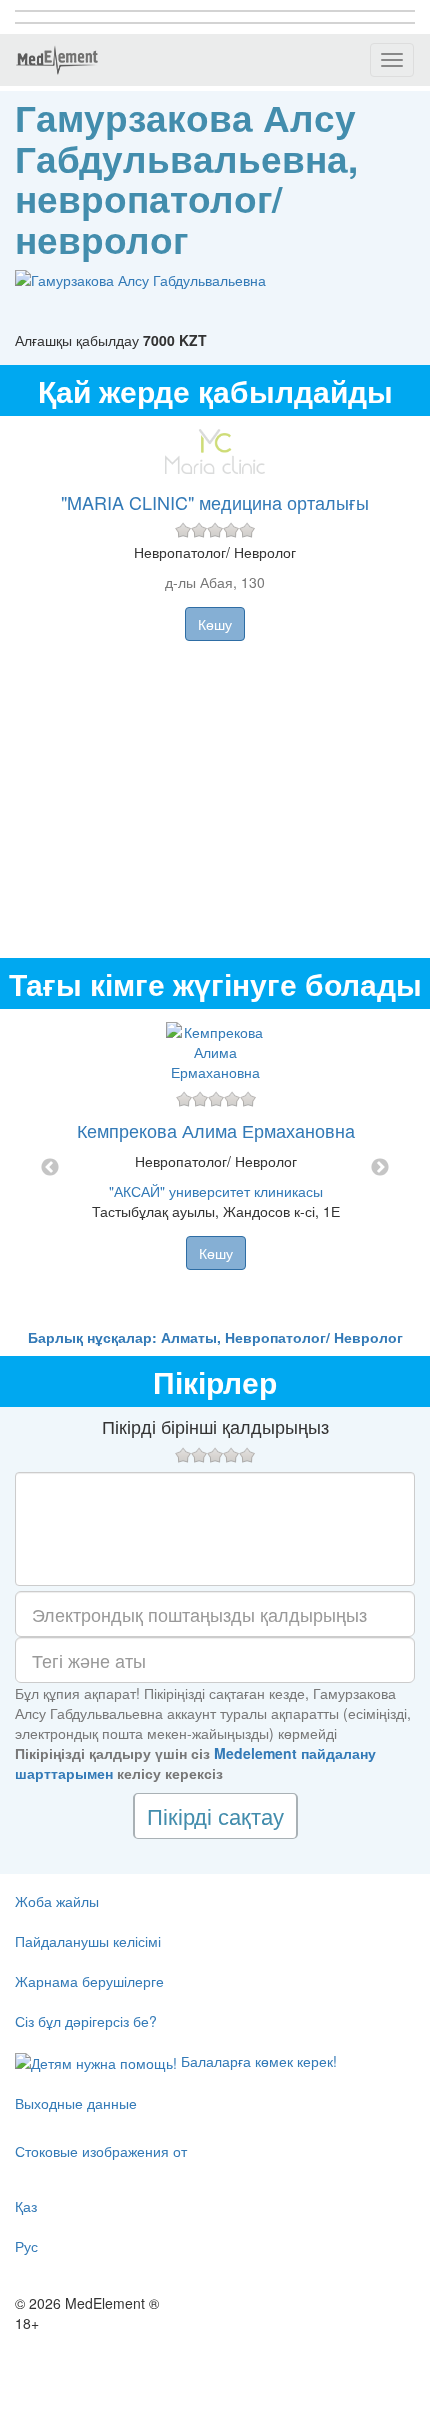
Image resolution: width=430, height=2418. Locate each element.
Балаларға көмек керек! (257, 2061)
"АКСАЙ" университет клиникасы (216, 1191)
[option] (215, 1168)
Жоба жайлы (57, 1901)
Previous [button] (50, 1168)
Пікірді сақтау (215, 1815)
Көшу (215, 624)
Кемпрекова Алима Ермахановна (216, 1130)
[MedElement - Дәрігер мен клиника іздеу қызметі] (57, 60)
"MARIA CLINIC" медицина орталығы (215, 502)
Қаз (26, 2206)
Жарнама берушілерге (89, 1981)
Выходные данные (76, 2103)
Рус (26, 2246)
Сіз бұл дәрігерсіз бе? (86, 2021)
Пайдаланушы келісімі (88, 1941)
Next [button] (380, 1168)
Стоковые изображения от (101, 2151)
